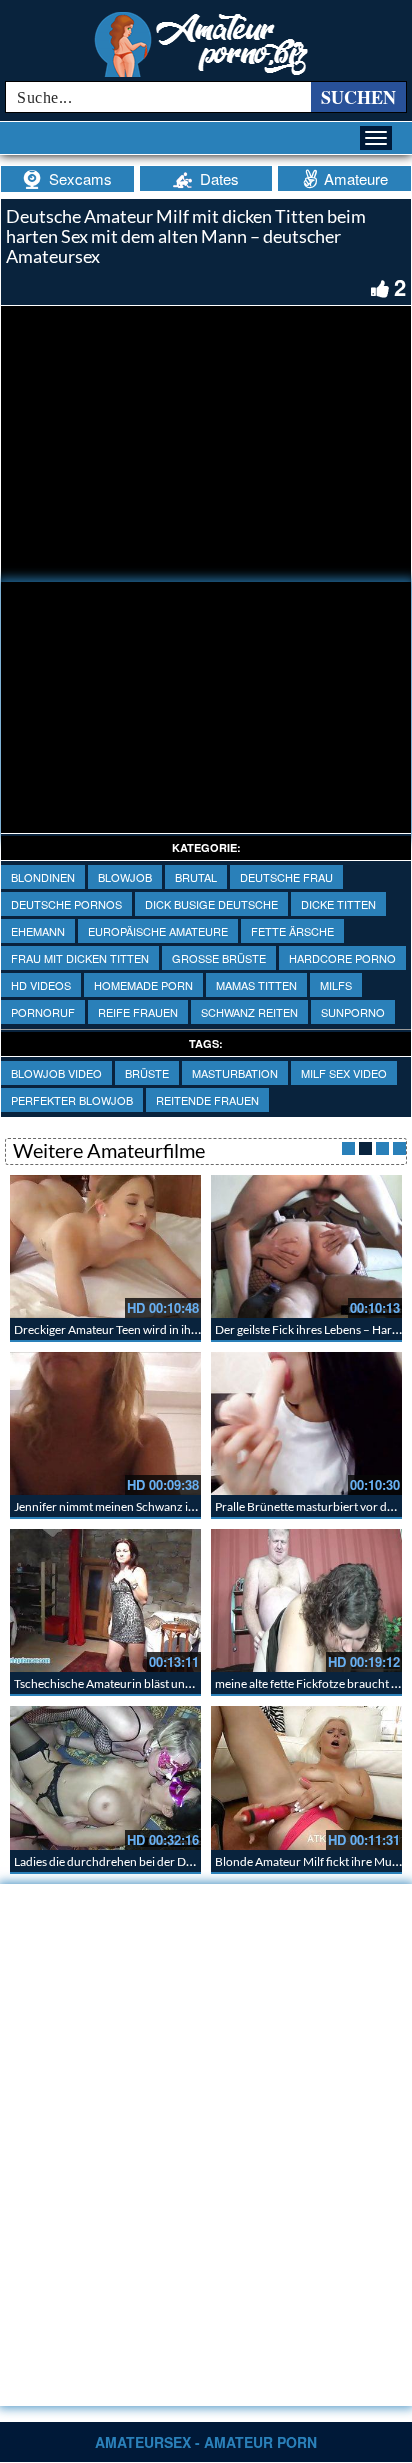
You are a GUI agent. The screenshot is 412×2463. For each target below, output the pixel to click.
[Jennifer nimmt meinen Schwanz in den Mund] (105, 1423)
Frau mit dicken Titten (80, 958)
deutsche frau (286, 877)
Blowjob (125, 877)
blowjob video (56, 1073)
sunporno (353, 1012)
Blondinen (43, 877)
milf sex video (344, 1073)
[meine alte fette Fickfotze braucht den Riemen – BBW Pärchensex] (306, 1600)
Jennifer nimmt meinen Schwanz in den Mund (132, 1506)
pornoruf (43, 1012)
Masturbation (235, 1073)
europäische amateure (158, 931)
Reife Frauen (138, 1012)
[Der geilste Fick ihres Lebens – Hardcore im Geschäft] (306, 1246)
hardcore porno (342, 958)
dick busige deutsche (211, 904)
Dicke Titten (338, 904)
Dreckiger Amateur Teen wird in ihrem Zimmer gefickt (153, 1329)
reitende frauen (207, 1100)
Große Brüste (219, 958)
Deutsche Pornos (66, 904)
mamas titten (256, 985)
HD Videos (41, 985)
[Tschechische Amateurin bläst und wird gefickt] (105, 1600)
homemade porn (143, 985)
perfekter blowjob (72, 1100)
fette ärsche (292, 931)
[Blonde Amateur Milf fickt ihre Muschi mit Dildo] (306, 1777)
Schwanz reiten (249, 1012)
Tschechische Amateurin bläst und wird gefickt (134, 1683)
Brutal (196, 877)
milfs (336, 985)
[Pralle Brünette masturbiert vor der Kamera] (306, 1423)
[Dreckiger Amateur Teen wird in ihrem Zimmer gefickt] (105, 1246)
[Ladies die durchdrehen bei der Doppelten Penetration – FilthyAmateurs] (105, 1777)
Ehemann (38, 931)
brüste (147, 1073)
